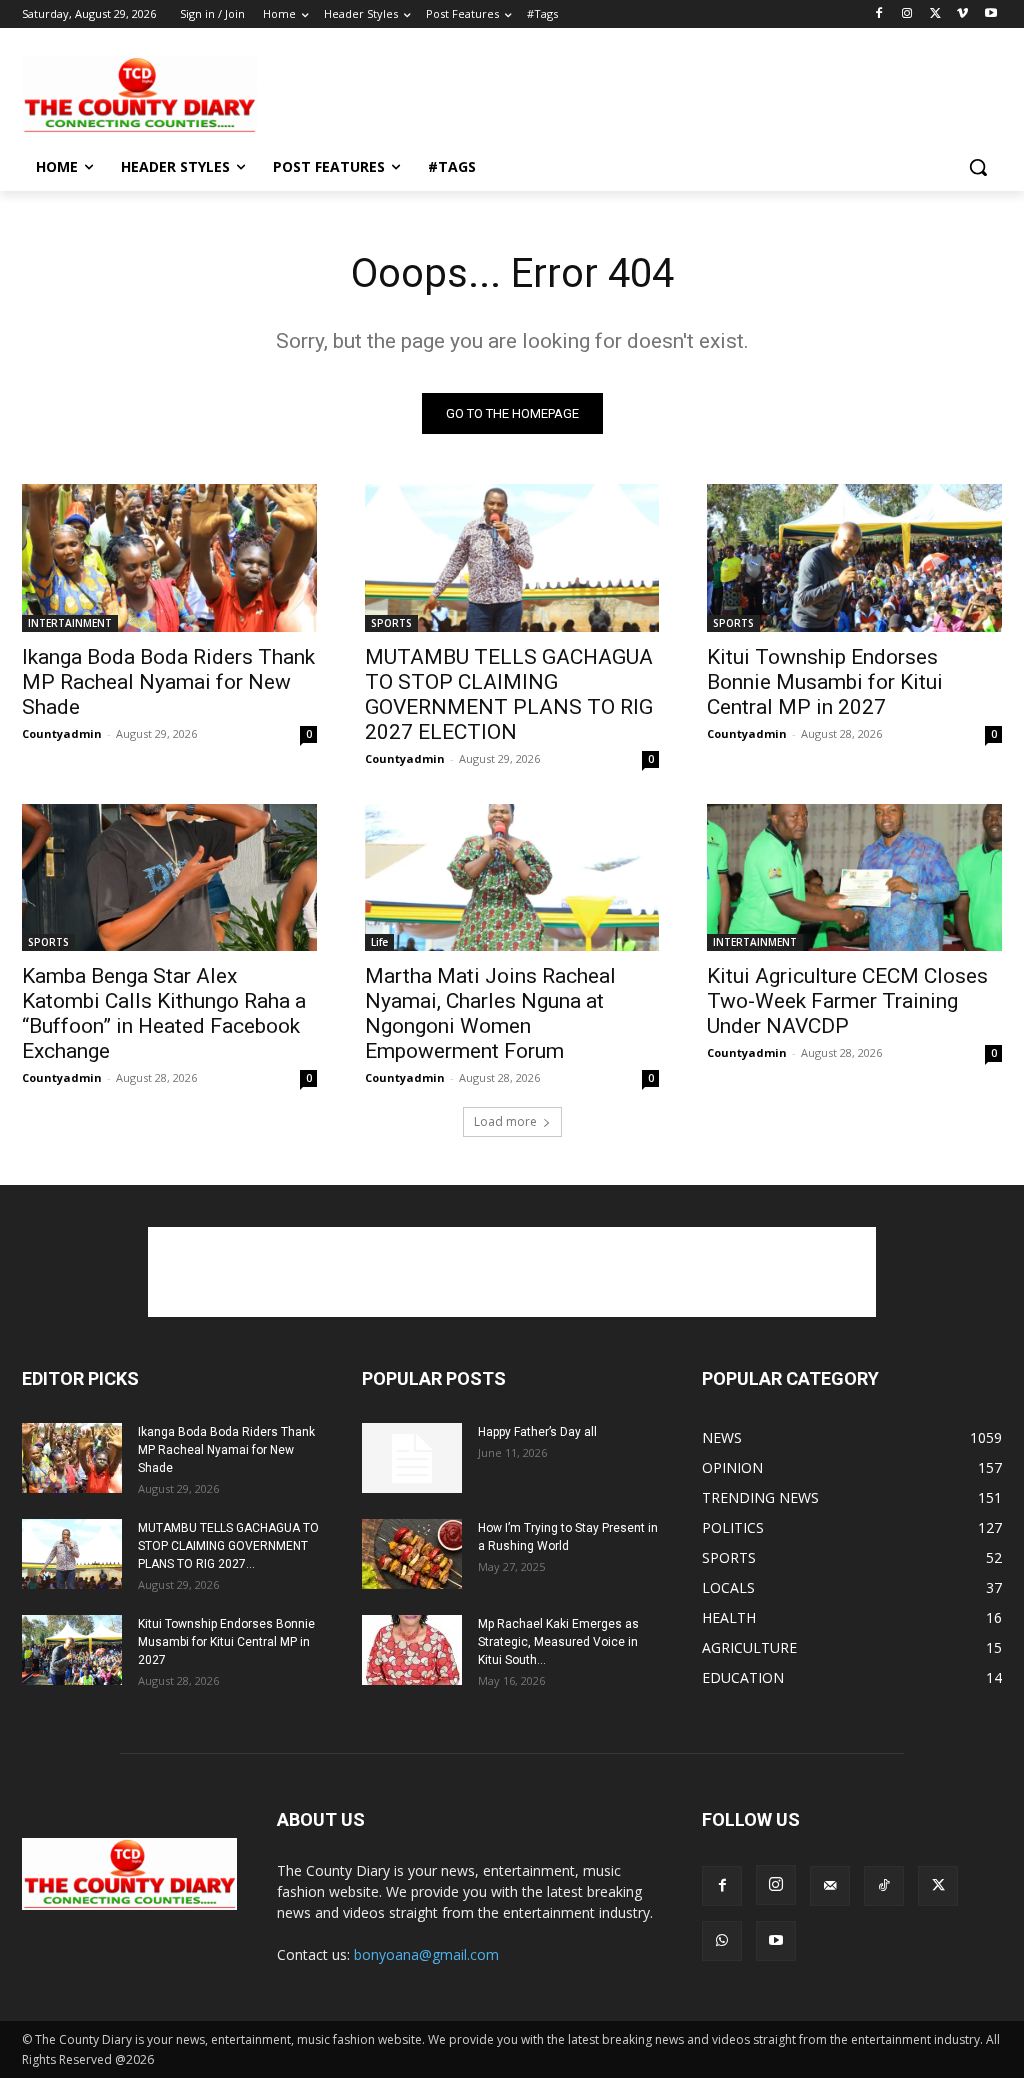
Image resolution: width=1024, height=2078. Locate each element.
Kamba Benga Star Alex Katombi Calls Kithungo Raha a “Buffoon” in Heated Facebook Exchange (164, 1013)
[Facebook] (879, 14)
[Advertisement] (491, 93)
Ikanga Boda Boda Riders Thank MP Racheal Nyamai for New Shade (168, 682)
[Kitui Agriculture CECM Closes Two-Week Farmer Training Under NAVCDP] (854, 877)
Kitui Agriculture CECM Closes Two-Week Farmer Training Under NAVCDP (847, 1001)
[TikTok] (884, 1886)
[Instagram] (907, 14)
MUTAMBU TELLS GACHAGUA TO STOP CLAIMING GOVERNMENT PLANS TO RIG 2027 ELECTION (509, 694)
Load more (505, 1121)
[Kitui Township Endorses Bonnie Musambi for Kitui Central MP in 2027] (854, 557)
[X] (935, 14)
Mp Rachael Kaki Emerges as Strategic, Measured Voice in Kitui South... (558, 1642)
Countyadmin (62, 733)
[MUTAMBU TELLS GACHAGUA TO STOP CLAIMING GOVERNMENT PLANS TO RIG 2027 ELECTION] (512, 557)
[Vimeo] (962, 14)
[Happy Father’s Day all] (412, 1458)
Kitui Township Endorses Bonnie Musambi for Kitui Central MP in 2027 (825, 682)
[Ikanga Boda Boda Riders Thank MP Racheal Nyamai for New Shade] (169, 557)
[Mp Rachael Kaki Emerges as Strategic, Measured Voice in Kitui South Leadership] (412, 1650)
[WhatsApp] (722, 1941)
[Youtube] (990, 14)
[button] (978, 167)
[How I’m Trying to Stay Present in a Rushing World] (412, 1554)
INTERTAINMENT (70, 623)
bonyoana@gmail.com (426, 1954)
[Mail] (830, 1886)
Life (379, 942)
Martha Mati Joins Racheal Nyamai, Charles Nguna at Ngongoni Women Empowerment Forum (490, 1013)
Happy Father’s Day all (537, 1432)
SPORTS (391, 623)
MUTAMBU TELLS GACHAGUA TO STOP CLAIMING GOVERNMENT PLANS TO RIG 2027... (228, 1546)
